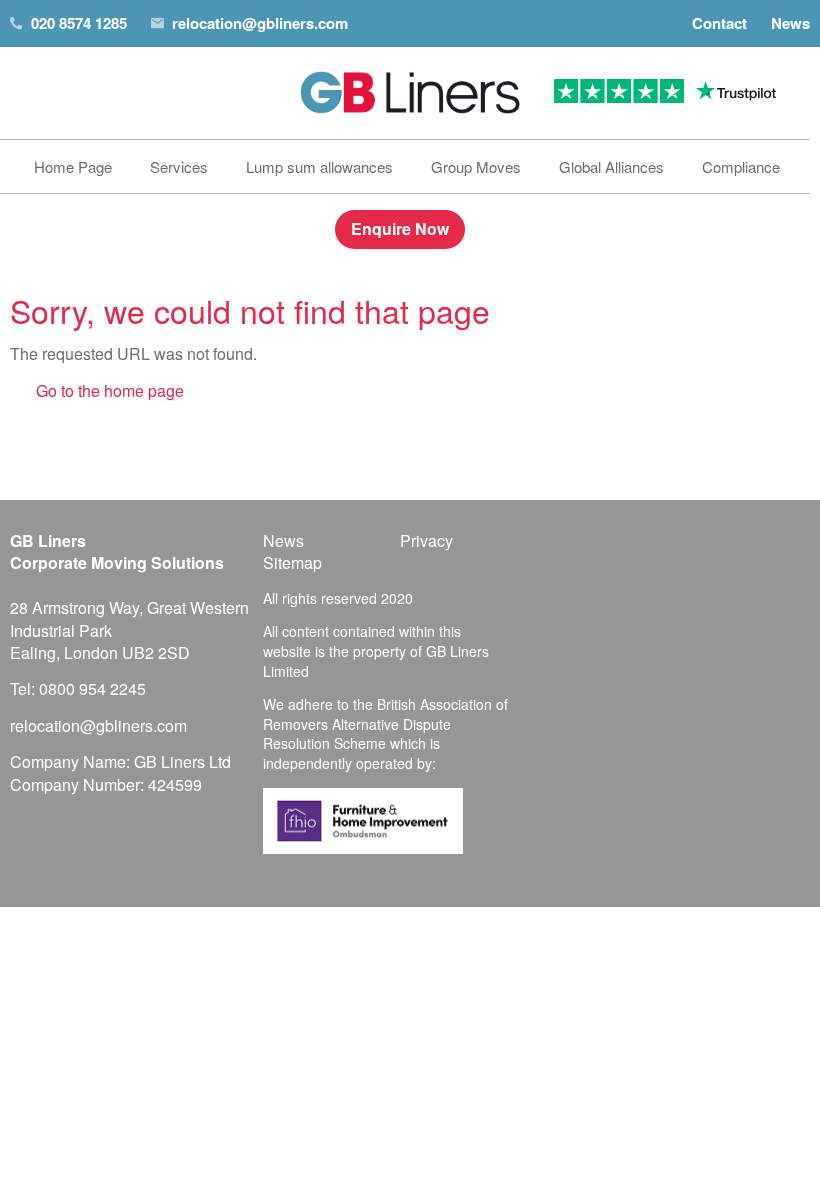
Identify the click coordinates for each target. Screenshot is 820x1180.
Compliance (741, 166)
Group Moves (476, 166)
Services (179, 166)
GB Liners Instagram (757, 543)
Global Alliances (611, 166)
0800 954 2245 (92, 688)
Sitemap (292, 563)
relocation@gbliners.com (260, 23)
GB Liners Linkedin (721, 543)
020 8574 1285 (79, 23)
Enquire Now (400, 228)
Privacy (426, 541)
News (790, 23)
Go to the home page (110, 390)
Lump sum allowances (319, 166)
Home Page (73, 166)
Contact (719, 23)
